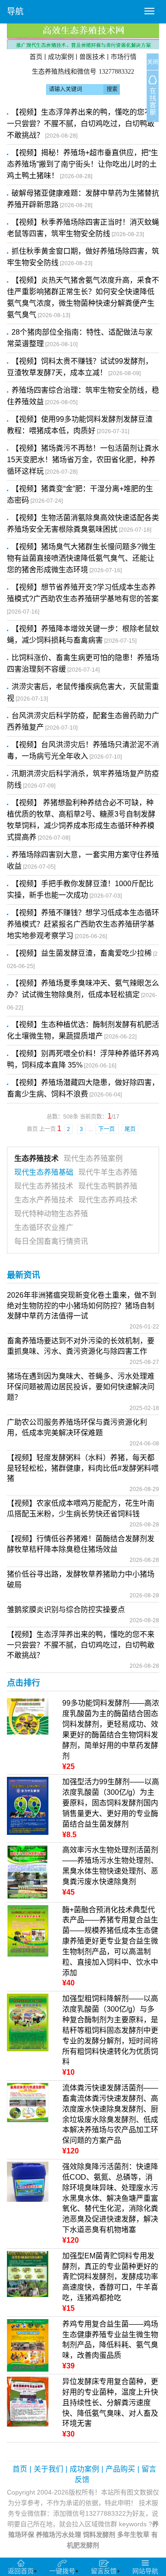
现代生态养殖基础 (44, 1172)
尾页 (130, 1129)
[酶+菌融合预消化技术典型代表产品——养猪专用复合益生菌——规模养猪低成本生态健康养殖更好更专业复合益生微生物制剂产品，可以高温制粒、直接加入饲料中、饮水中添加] (28, 1930)
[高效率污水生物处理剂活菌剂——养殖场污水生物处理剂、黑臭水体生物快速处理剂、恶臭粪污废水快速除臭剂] (28, 1872)
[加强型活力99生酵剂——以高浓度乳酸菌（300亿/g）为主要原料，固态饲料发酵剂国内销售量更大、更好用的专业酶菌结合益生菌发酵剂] (28, 1805)
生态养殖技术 (36, 1158)
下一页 (107, 1129)
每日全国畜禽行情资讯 (51, 1241)
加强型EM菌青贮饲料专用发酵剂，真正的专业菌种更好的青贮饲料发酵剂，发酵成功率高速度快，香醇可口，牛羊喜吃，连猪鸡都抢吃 (110, 2277)
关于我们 (48, 2469)
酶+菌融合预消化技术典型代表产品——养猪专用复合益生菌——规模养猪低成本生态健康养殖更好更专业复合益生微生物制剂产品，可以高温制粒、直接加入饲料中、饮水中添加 (110, 1941)
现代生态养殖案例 (93, 1158)
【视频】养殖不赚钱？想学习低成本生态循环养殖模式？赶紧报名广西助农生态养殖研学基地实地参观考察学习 (83, 924)
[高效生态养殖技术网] (83, 36)
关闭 (153, 62)
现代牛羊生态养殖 (108, 1172)
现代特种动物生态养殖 (51, 1214)
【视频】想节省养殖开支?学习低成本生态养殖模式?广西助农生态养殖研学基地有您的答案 (83, 599)
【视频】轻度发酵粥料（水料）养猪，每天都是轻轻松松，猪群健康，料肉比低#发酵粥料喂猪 (83, 1468)
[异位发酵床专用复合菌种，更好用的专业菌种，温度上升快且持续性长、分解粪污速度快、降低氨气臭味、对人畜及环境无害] (28, 2401)
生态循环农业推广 (44, 1227)
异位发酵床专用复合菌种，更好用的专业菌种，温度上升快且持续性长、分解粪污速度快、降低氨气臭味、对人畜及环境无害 (110, 2402)
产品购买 (120, 2469)
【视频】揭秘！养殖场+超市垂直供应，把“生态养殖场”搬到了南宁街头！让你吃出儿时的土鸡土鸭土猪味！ (83, 164)
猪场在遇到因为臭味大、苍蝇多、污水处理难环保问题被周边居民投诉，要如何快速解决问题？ (81, 1387)
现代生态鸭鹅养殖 (108, 1186)
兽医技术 (92, 57)
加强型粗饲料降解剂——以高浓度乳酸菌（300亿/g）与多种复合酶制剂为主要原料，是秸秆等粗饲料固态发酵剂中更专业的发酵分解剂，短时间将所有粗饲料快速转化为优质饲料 (110, 2030)
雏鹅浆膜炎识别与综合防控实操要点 (66, 1610)
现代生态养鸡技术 (108, 1200)
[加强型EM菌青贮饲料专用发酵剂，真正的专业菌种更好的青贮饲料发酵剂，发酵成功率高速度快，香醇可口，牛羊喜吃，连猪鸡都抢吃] (28, 2273)
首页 (36, 57)
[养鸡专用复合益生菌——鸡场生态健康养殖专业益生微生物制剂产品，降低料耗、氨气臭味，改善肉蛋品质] (28, 2345)
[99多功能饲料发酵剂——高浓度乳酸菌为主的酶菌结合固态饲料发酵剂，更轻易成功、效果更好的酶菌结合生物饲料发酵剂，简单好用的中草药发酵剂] (28, 1716)
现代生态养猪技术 (44, 1186)
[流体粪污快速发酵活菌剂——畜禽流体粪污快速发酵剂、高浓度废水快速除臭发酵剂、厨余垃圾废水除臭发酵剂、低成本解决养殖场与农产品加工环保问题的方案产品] (28, 2102)
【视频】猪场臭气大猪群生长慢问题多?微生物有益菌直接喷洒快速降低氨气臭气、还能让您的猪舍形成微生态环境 (81, 558)
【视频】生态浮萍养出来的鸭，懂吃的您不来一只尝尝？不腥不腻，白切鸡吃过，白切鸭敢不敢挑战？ (83, 124)
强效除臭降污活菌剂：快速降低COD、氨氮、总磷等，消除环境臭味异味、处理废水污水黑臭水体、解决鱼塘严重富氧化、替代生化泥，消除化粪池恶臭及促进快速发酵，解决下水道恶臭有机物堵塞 (110, 2198)
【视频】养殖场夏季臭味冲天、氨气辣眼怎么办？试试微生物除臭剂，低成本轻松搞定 (83, 995)
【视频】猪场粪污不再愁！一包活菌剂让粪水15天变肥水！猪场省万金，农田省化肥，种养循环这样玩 (83, 460)
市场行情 (124, 57)
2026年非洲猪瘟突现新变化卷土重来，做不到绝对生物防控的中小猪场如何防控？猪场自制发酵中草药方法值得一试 (82, 1306)
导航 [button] (15, 12)
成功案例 (61, 57)
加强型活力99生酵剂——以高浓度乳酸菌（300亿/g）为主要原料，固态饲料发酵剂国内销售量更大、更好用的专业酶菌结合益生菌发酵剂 (111, 1803)
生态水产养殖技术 (44, 1200)
